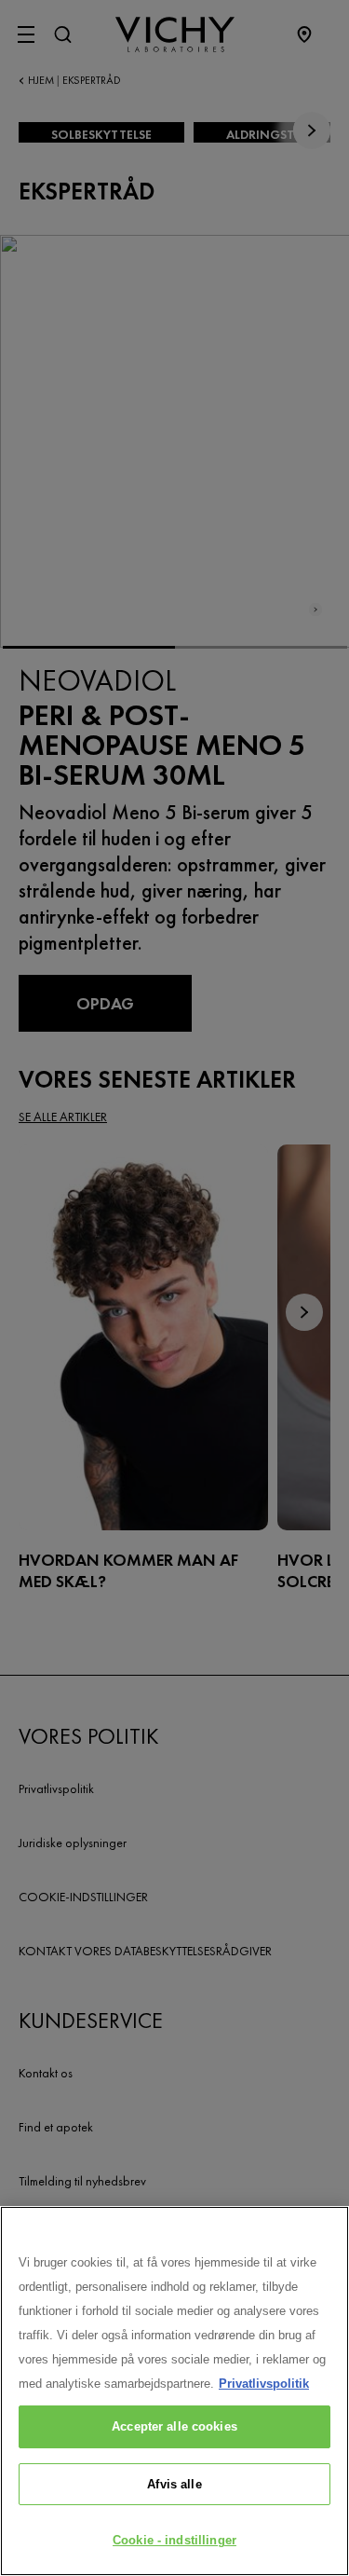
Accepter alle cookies (174, 2426)
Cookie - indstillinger (174, 2540)
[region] (174, 2391)
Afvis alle (174, 2484)
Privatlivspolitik (264, 2384)
